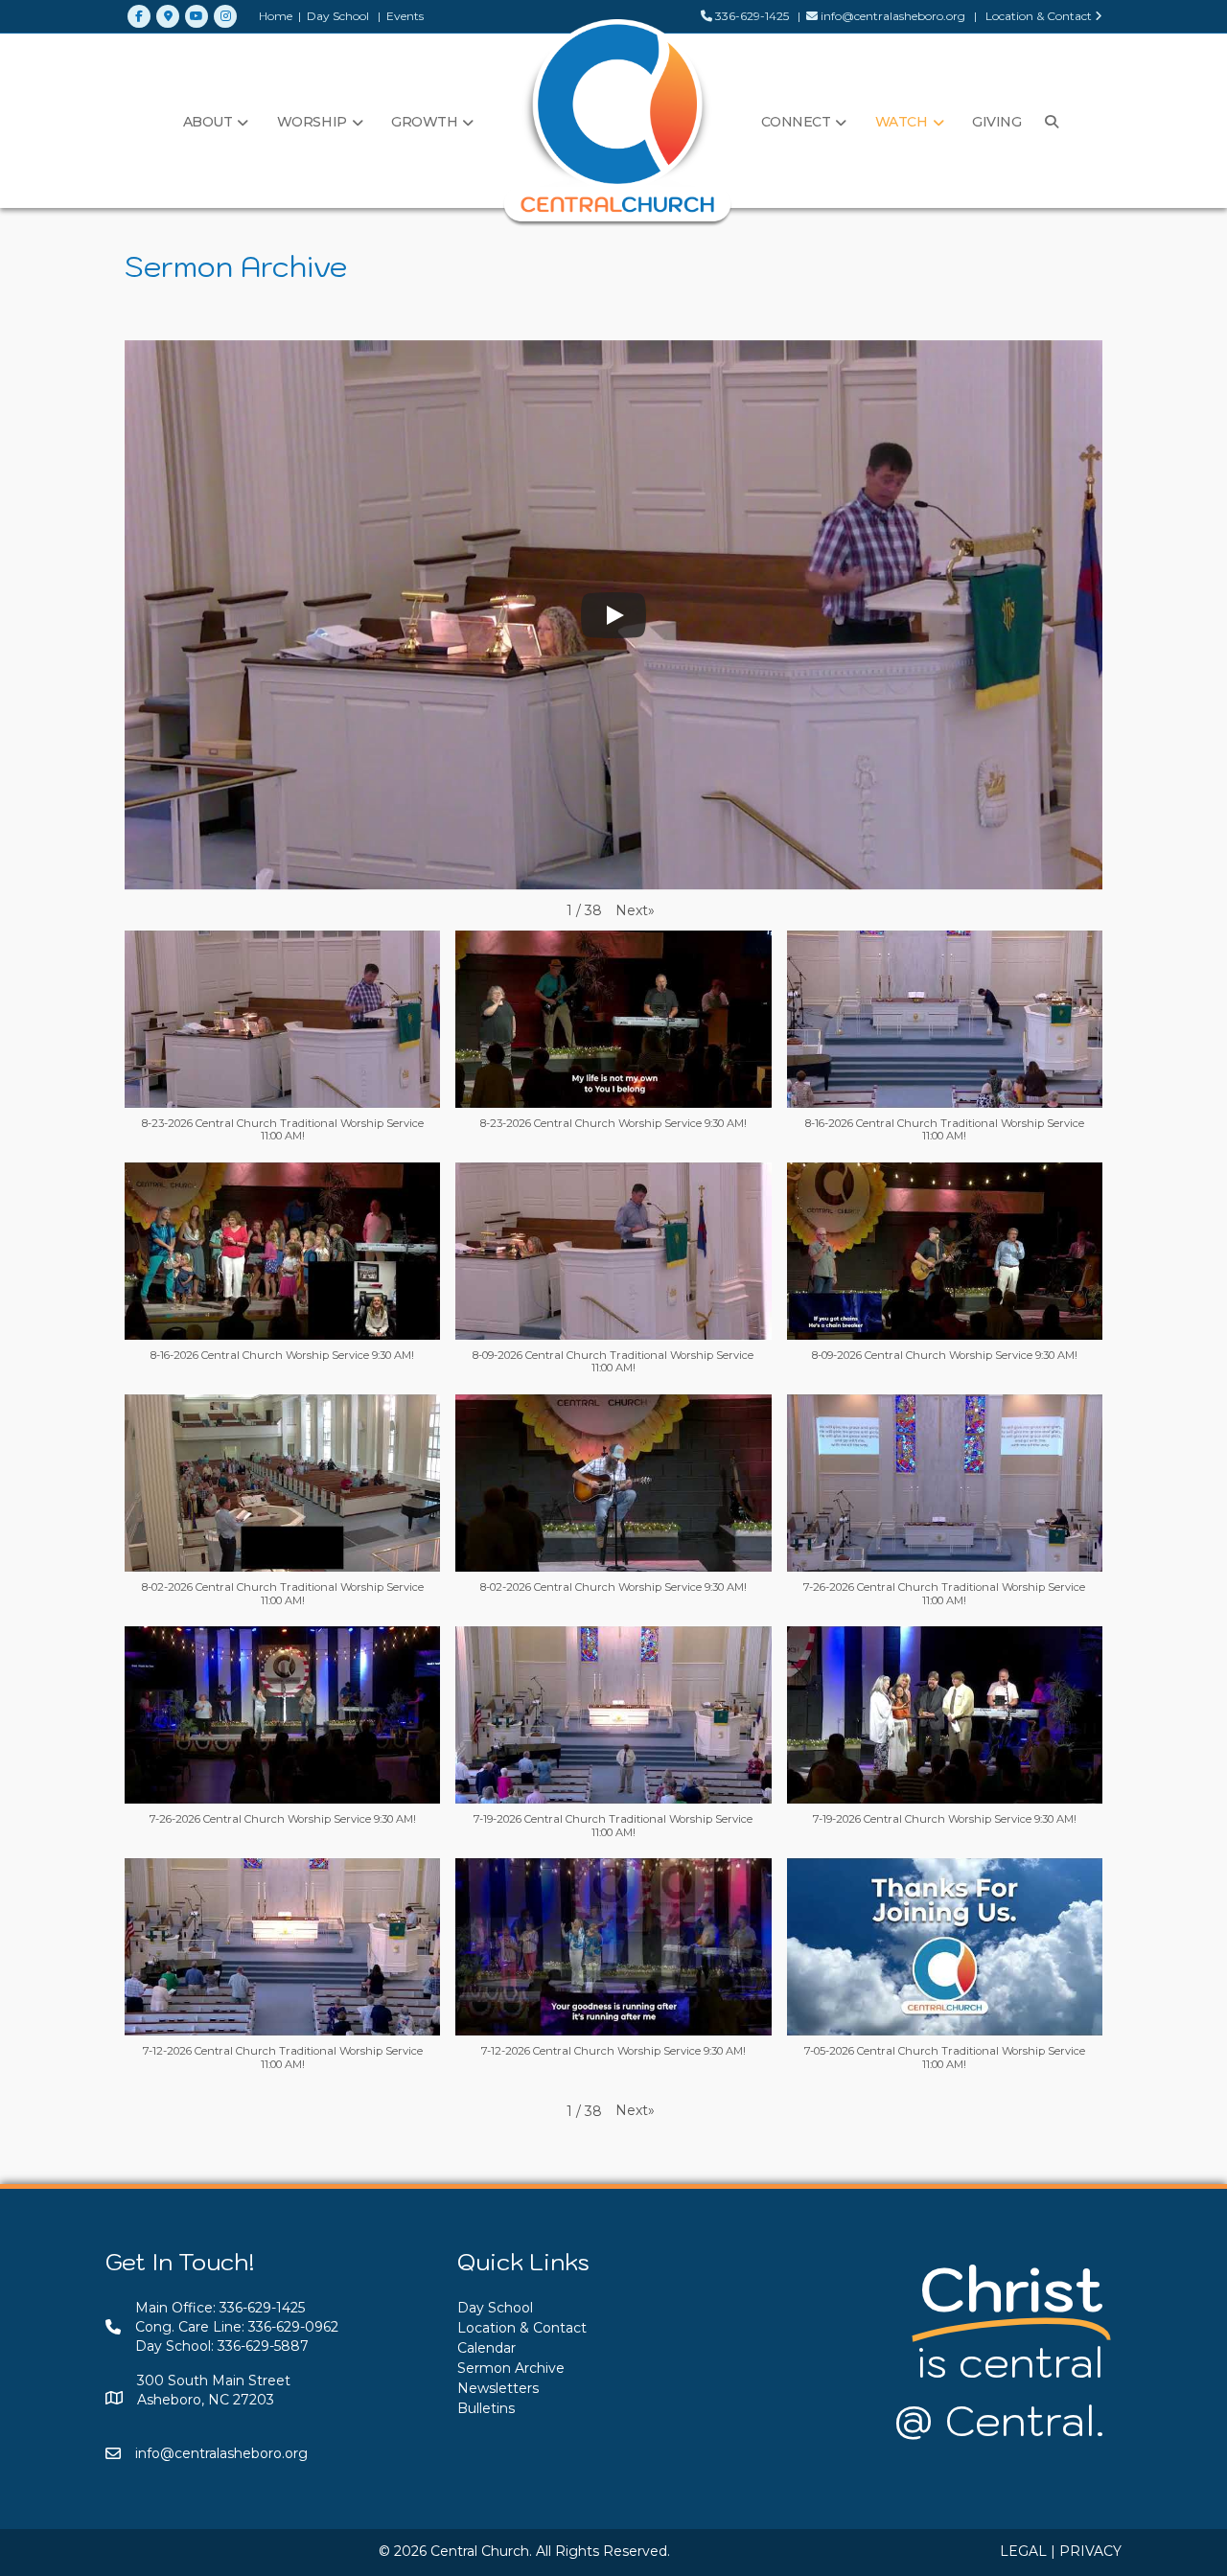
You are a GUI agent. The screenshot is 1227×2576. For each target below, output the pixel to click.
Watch (902, 122)
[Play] (613, 615)
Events (405, 16)
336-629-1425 (751, 16)
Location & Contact (1039, 16)
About (208, 122)
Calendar (486, 2348)
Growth (424, 122)
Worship (312, 122)
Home (276, 16)
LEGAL (1023, 2551)
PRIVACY (1090, 2551)
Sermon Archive (511, 2368)
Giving (996, 122)
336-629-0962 (293, 2327)
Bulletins (486, 2408)
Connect (796, 122)
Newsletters (498, 2388)
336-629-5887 (263, 2346)
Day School (338, 16)
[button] (635, 910)
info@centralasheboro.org (893, 16)
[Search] (1047, 122)
